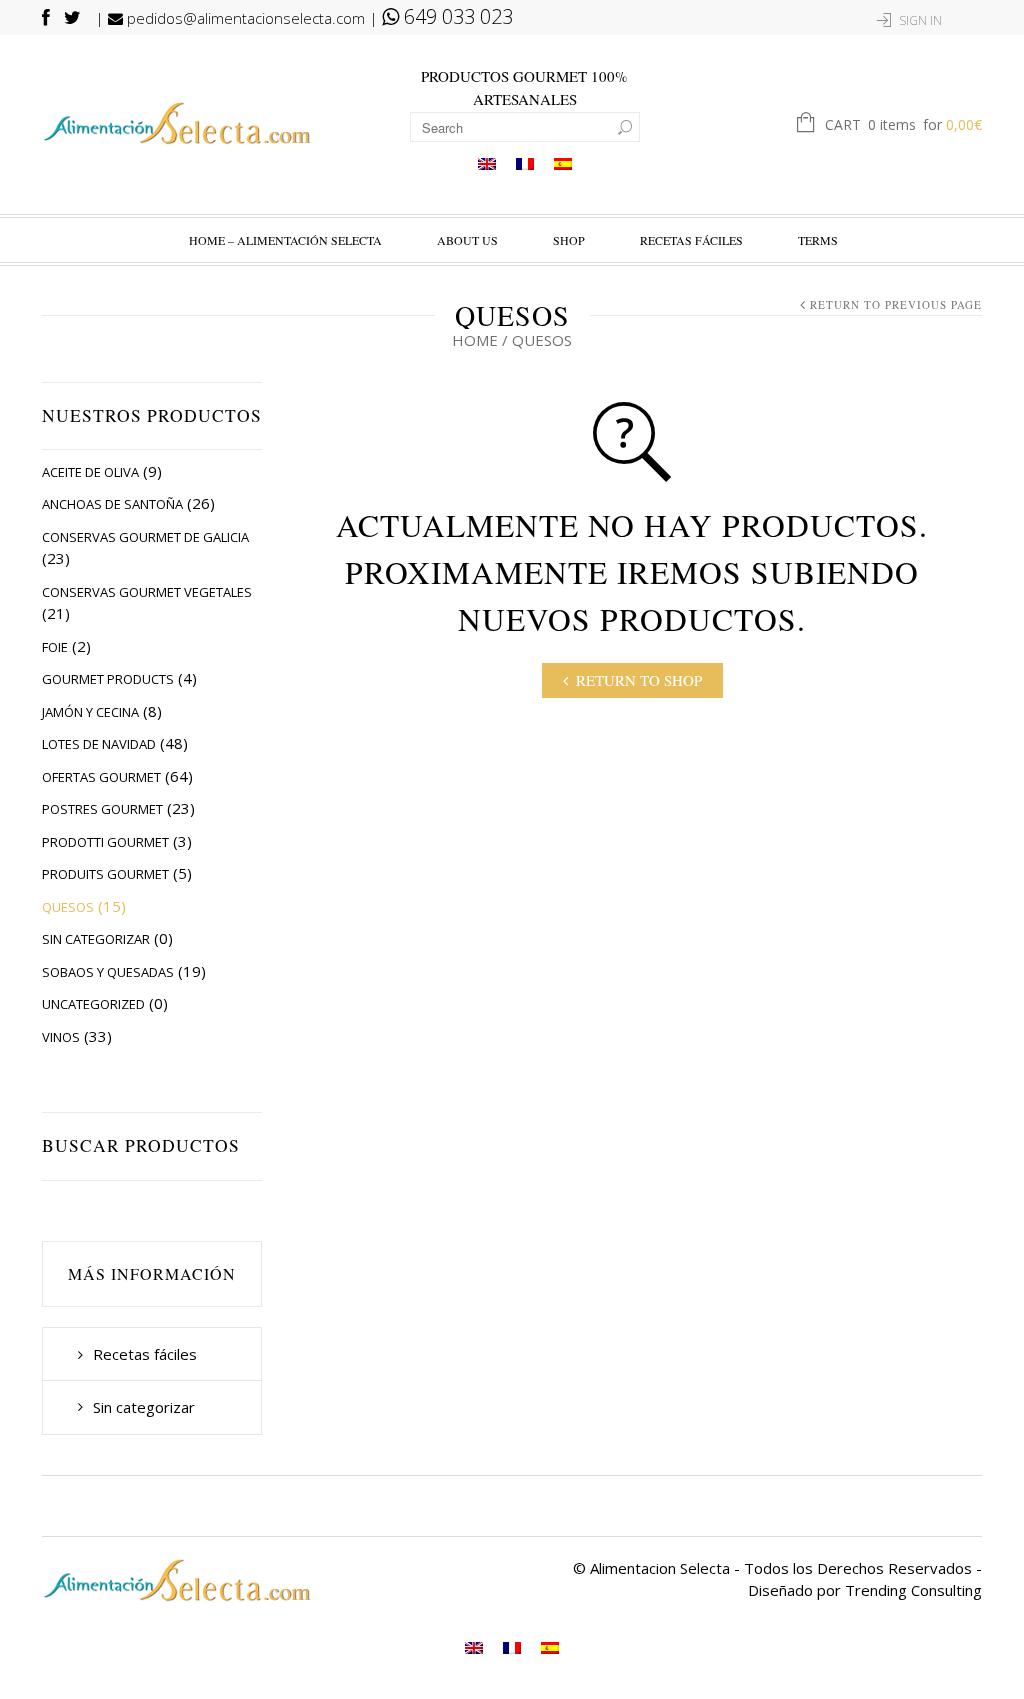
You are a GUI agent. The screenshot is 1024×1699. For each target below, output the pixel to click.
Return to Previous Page (896, 304)
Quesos (68, 907)
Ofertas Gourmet (101, 777)
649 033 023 (456, 16)
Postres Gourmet (102, 809)
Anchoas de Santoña (112, 504)
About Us (467, 240)
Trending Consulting (913, 1590)
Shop (569, 240)
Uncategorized (93, 1004)
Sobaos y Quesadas (108, 972)
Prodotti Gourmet (105, 842)
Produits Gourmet (105, 874)
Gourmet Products (108, 679)
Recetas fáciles (691, 240)
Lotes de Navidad (99, 744)
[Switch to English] (487, 163)
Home (475, 340)
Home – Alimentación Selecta (285, 240)
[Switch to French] (525, 163)
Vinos (61, 1037)
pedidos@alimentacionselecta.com (244, 18)
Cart (903, 124)
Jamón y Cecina (90, 712)
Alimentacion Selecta (660, 1568)
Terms (818, 240)
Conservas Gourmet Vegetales (147, 592)
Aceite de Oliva (90, 472)
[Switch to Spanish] (563, 163)
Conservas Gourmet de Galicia (145, 537)
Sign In (920, 20)
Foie (55, 647)
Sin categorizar (96, 939)
